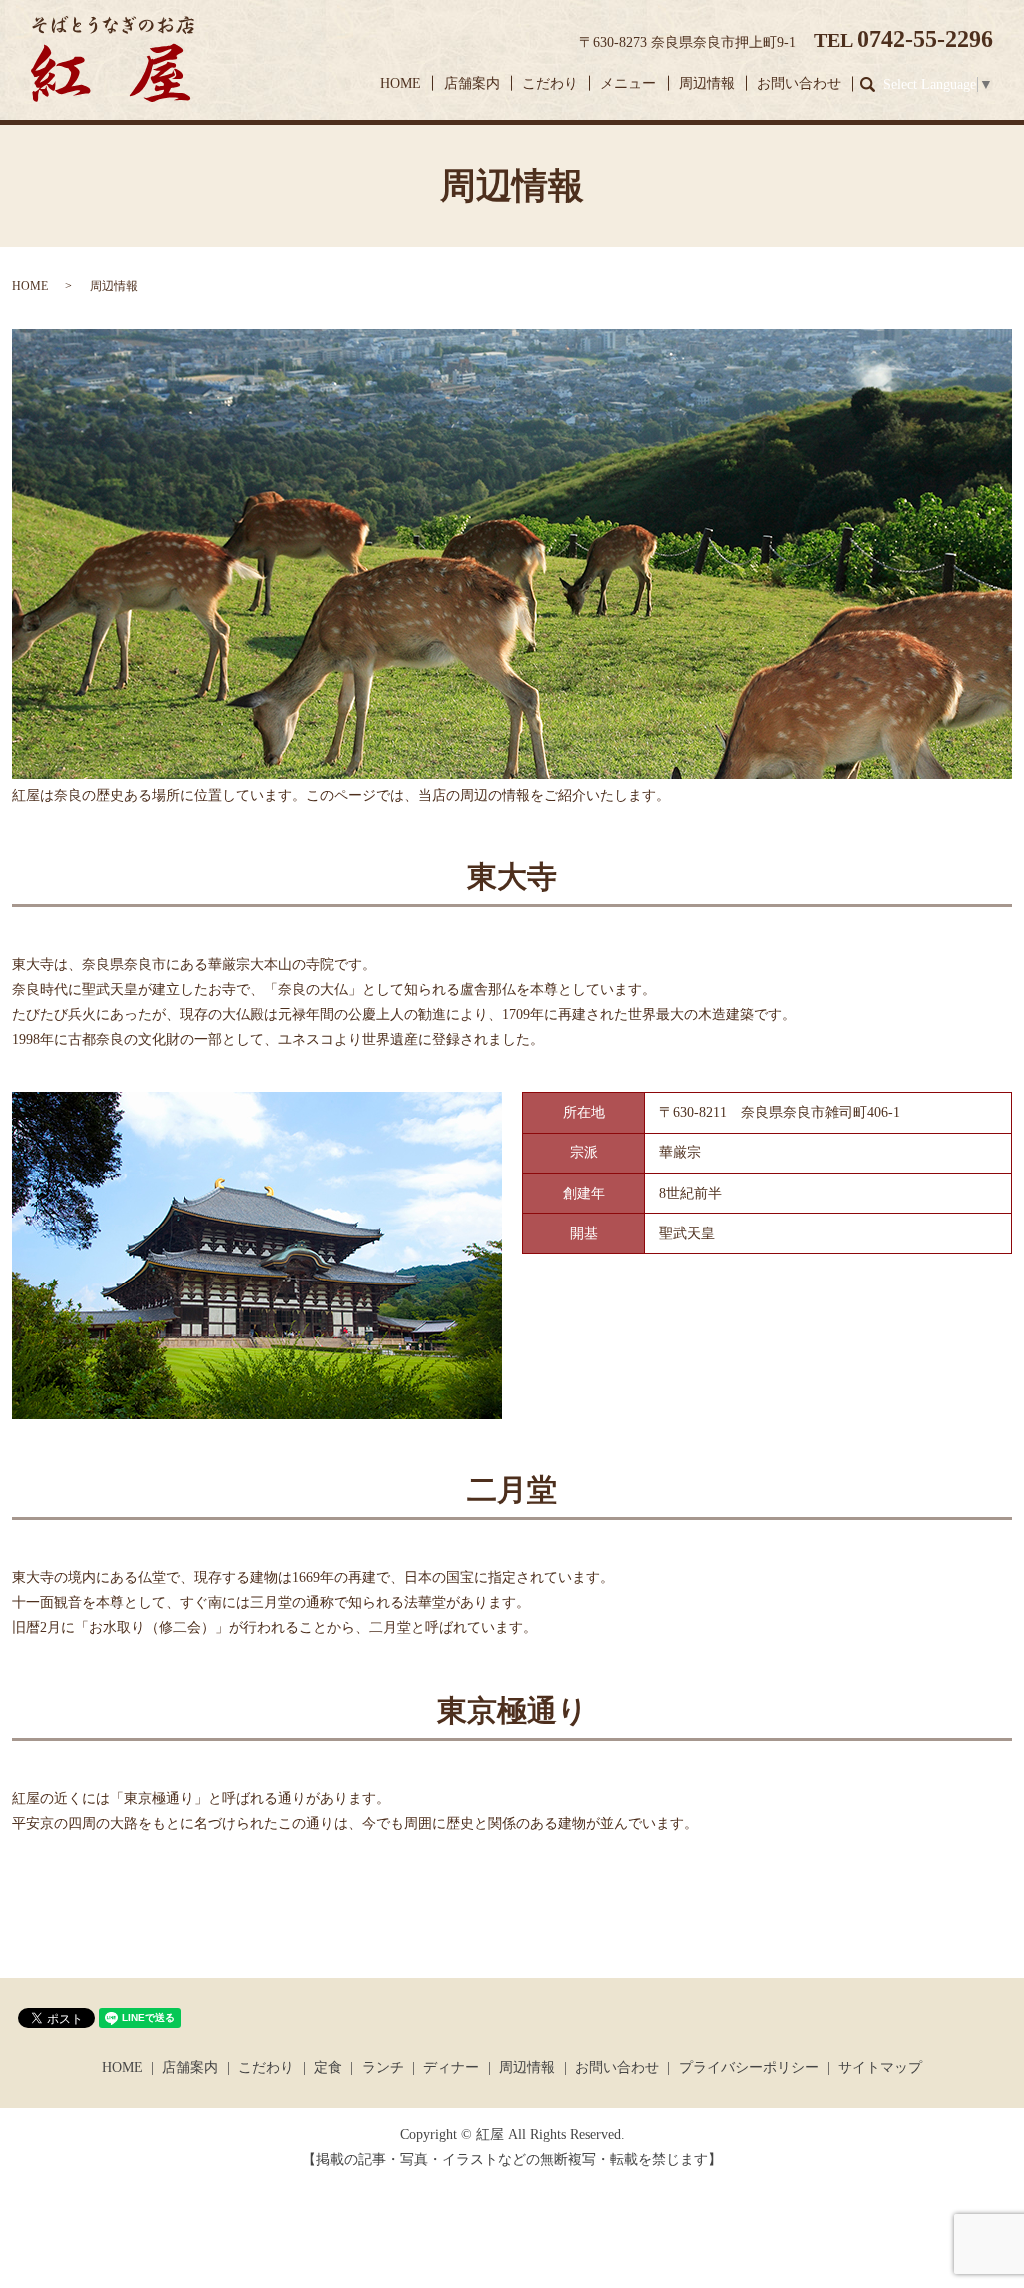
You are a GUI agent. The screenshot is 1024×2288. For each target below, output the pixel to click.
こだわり (550, 83)
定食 (328, 2067)
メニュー (628, 83)
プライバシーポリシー (749, 2067)
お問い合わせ (799, 83)
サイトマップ (880, 2067)
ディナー (451, 2067)
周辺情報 (707, 83)
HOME (400, 83)
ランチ (383, 2067)
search (876, 84)
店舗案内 (472, 83)
